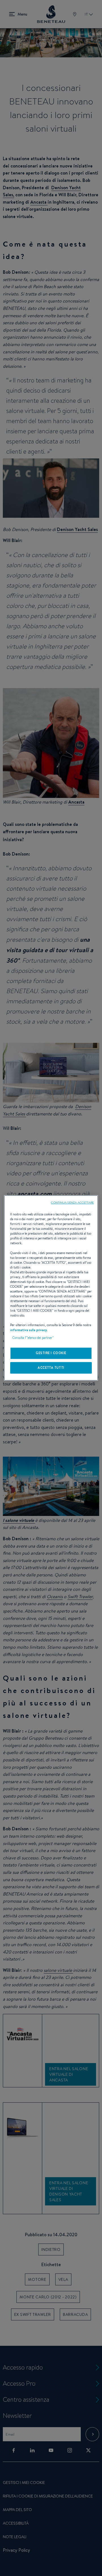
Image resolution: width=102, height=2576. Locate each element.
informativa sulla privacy (29, 1330)
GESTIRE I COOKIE (51, 1353)
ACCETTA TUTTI (51, 1368)
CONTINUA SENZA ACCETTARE (72, 1202)
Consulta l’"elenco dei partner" (33, 1338)
